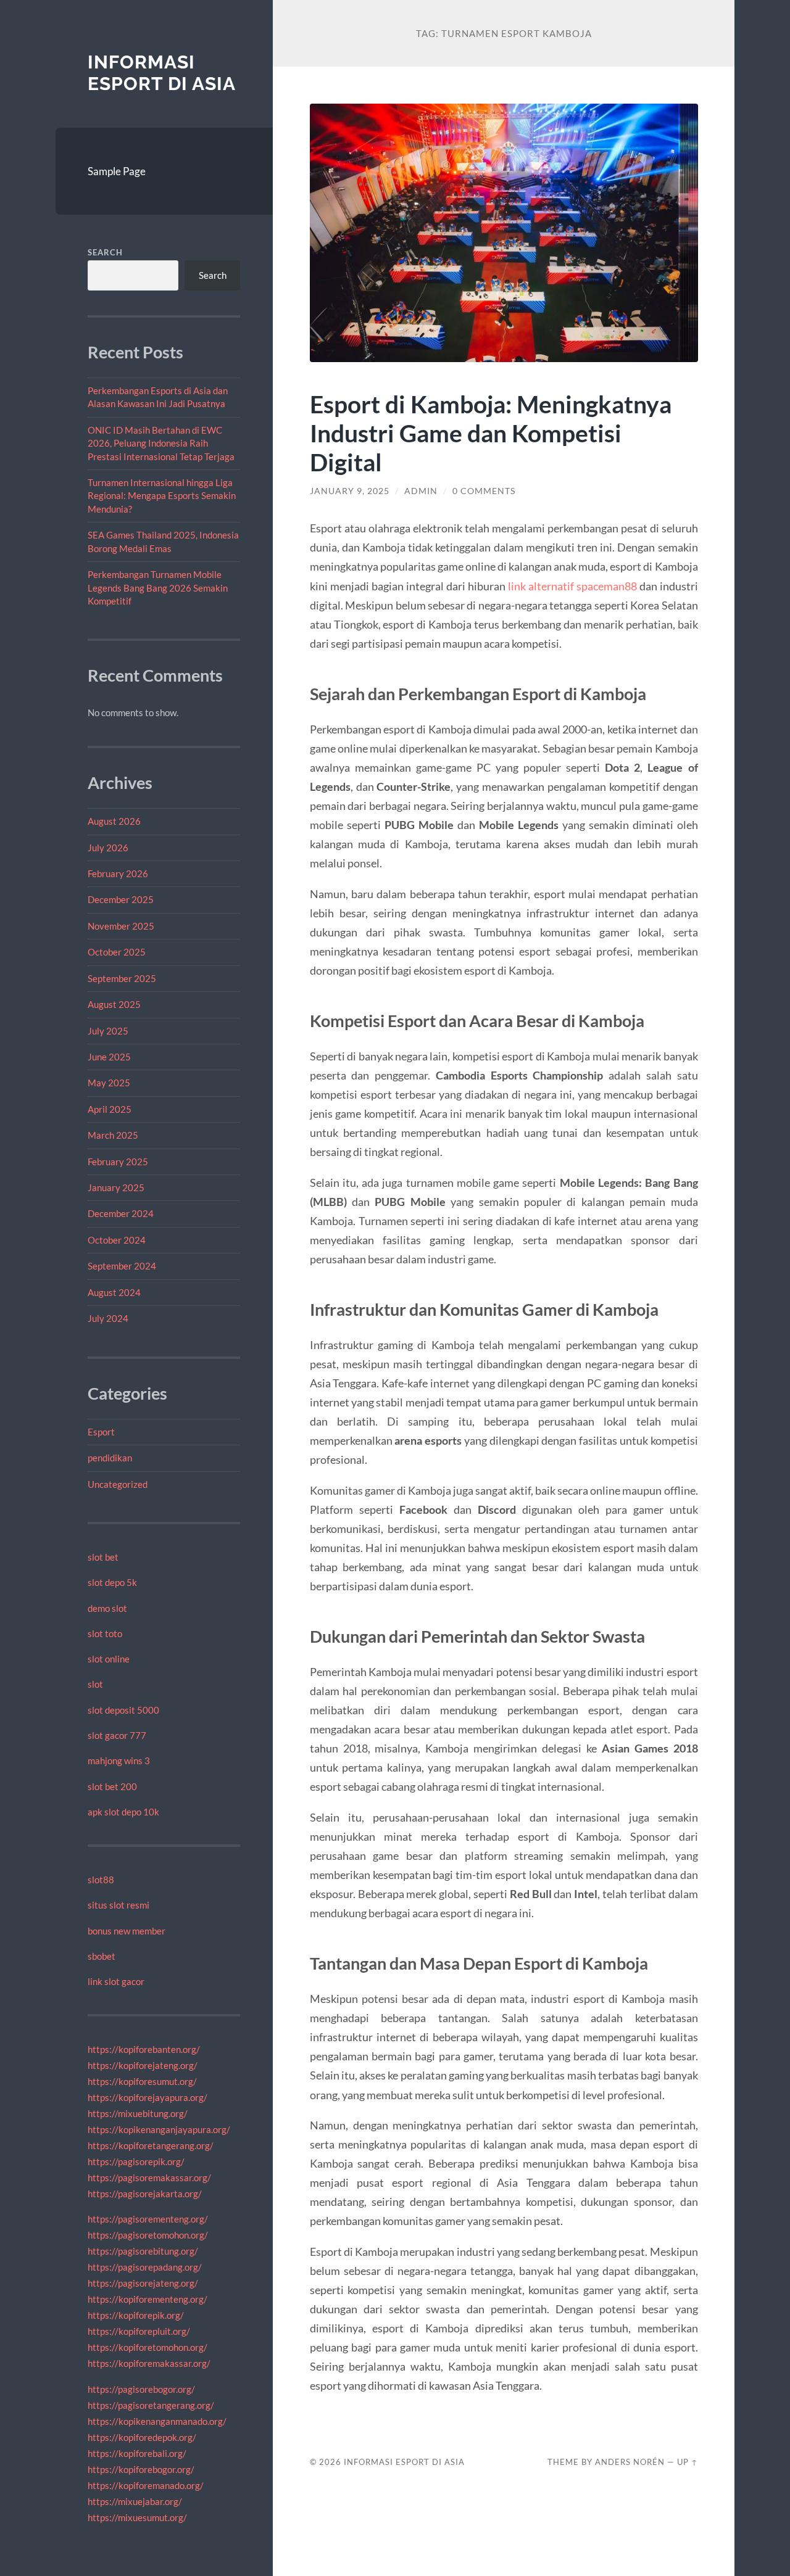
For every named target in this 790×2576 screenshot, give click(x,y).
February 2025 (118, 1162)
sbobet (102, 1956)
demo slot (107, 1608)
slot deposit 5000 (123, 1710)
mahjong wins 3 (119, 1761)
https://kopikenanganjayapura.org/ (159, 2129)
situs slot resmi (118, 1905)
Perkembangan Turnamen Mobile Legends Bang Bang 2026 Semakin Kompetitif (158, 588)
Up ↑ (688, 2462)
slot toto (105, 1633)
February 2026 (118, 873)
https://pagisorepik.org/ (136, 2161)
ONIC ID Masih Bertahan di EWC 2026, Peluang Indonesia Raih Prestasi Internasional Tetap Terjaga (161, 443)
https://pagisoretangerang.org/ (151, 2405)
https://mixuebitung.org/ (138, 2113)
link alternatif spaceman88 (572, 586)
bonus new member (127, 1931)
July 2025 (108, 1031)
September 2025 (122, 978)
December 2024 (121, 1213)
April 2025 (110, 1109)
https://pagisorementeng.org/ (148, 2219)
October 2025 (117, 952)
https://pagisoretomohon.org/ (148, 2235)
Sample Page (117, 171)
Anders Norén (630, 2462)
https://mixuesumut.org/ (137, 2517)
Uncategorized (118, 1484)
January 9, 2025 (350, 491)
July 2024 (108, 1318)
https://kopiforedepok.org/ (142, 2437)
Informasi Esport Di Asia (162, 73)
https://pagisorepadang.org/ (145, 2267)
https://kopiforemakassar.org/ (149, 2363)
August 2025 (114, 1004)
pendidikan (110, 1458)
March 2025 (113, 1135)
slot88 (101, 1880)
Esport (101, 1432)
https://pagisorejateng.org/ (143, 2283)
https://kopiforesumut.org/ (142, 2081)
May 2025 (109, 1083)
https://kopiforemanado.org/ (146, 2485)
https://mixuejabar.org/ (135, 2501)
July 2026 (108, 848)
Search (105, 252)
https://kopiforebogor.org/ (141, 2469)
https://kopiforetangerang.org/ (151, 2145)
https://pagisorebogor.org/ (141, 2389)
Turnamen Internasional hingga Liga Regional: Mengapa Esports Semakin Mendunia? (162, 496)
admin (421, 491)
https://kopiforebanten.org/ (144, 2049)
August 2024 (114, 1292)
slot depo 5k (112, 1582)
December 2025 (121, 899)
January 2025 (116, 1187)
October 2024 (117, 1240)
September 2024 (122, 1266)
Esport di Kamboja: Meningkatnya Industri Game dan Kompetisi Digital (491, 433)
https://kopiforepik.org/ (136, 2315)
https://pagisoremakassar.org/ (149, 2178)
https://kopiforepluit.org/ (139, 2331)
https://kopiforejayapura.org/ (148, 2097)
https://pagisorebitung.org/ (143, 2251)
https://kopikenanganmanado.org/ (157, 2421)
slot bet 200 (112, 1786)
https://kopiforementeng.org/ (148, 2299)
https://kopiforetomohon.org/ (148, 2347)
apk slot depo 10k (123, 1812)
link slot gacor (116, 1981)
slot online (109, 1659)
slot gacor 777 (117, 1735)
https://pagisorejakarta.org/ (145, 2194)
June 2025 (109, 1057)
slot (95, 1684)
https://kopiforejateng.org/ (143, 2065)
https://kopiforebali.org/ (137, 2453)
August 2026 (114, 821)
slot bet (103, 1557)
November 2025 (121, 926)
